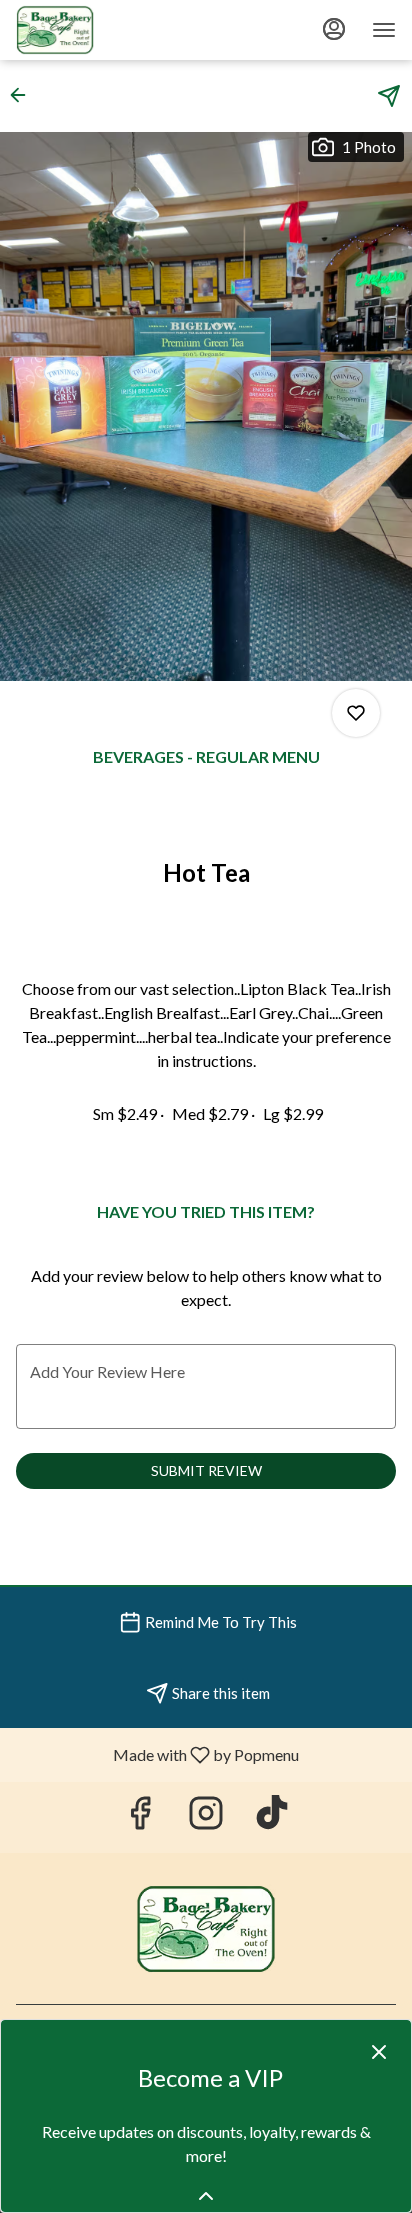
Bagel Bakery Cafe (206, 1929)
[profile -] (334, 29)
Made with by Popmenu (157, 1754)
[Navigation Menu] (384, 30)
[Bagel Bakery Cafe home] (106, 30)
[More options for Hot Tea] (356, 713)
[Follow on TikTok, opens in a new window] (272, 1817)
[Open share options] (389, 96)
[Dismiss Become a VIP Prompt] (379, 2052)
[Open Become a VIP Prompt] (206, 2196)
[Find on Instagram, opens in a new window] (206, 1817)
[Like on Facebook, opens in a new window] (140, 1817)
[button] (24, 95)
